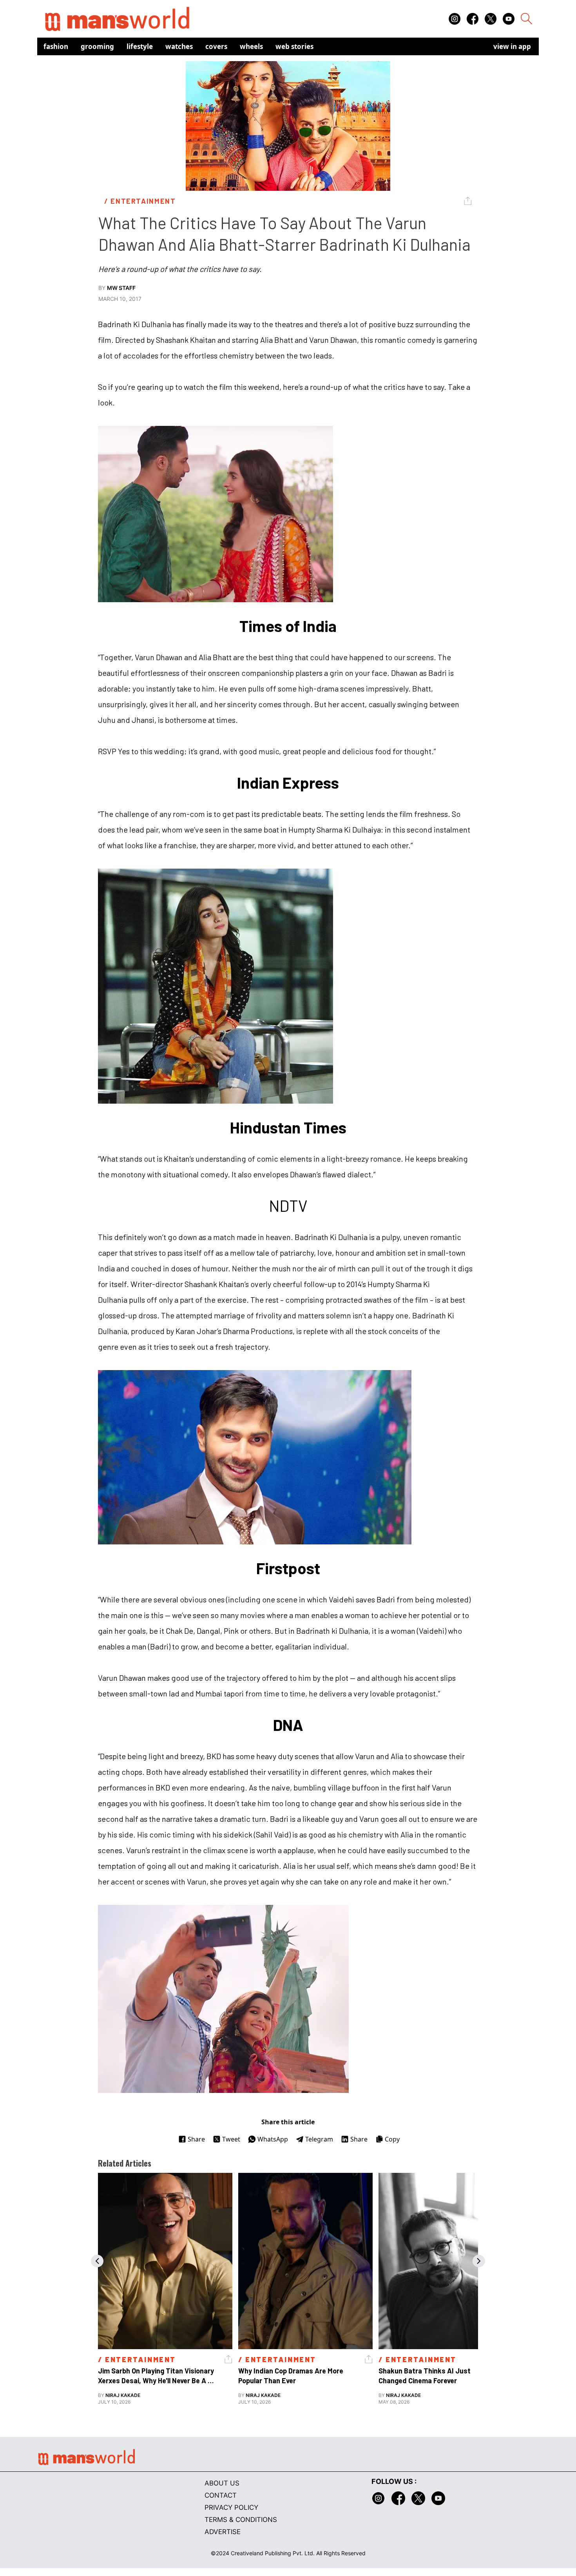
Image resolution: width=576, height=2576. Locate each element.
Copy (392, 2139)
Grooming (97, 46)
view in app (512, 46)
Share (196, 2139)
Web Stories (294, 46)
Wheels (251, 46)
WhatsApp (273, 2139)
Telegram (319, 2139)
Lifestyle (140, 46)
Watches (179, 46)
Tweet (231, 2139)
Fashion (56, 46)
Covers (216, 46)
